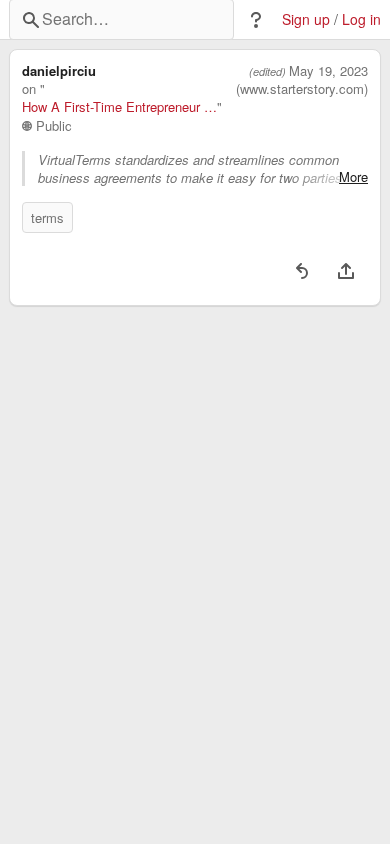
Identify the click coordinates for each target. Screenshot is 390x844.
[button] (256, 20)
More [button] (353, 177)
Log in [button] (361, 19)
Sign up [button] (306, 19)
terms (47, 217)
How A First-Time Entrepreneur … (119, 107)
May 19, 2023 (328, 71)
